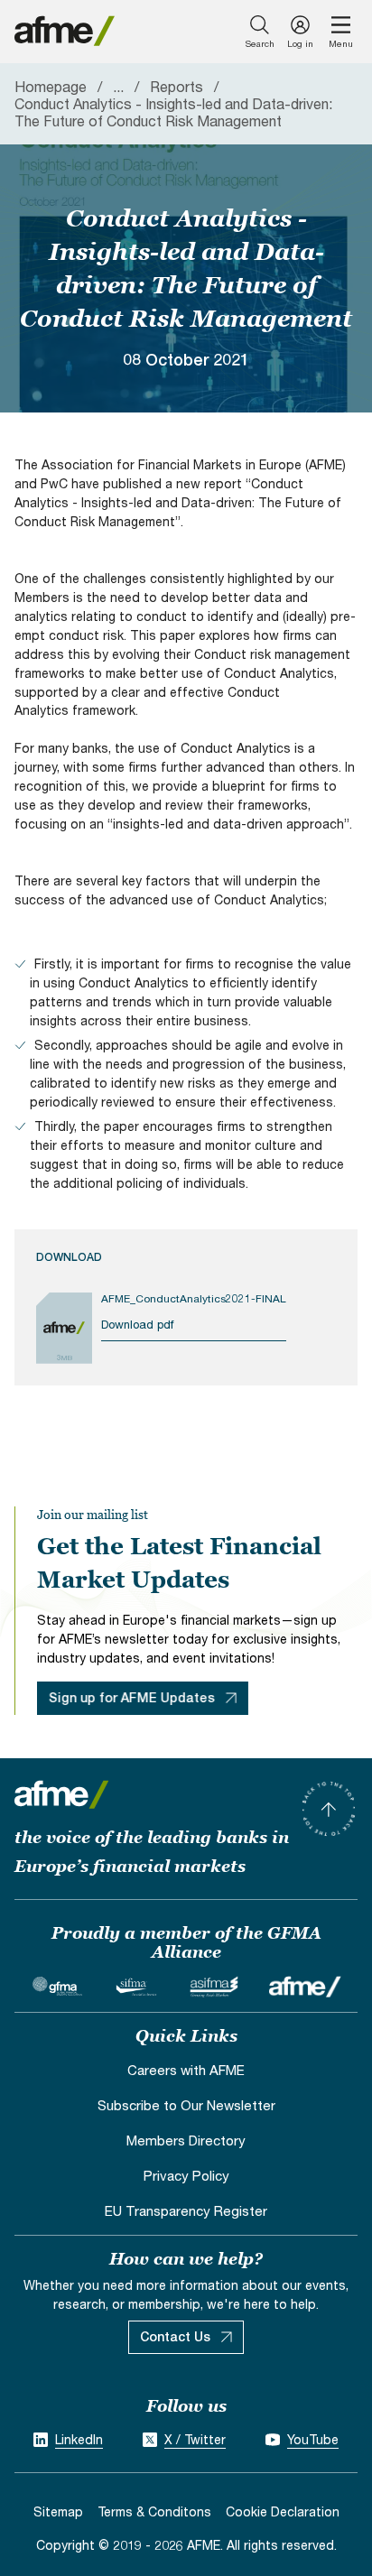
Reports (177, 86)
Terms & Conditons (154, 2511)
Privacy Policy (186, 2175)
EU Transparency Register (186, 2210)
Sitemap (58, 2511)
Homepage (51, 86)
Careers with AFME (186, 2070)
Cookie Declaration (283, 2511)
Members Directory (186, 2140)
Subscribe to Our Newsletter (186, 2105)
